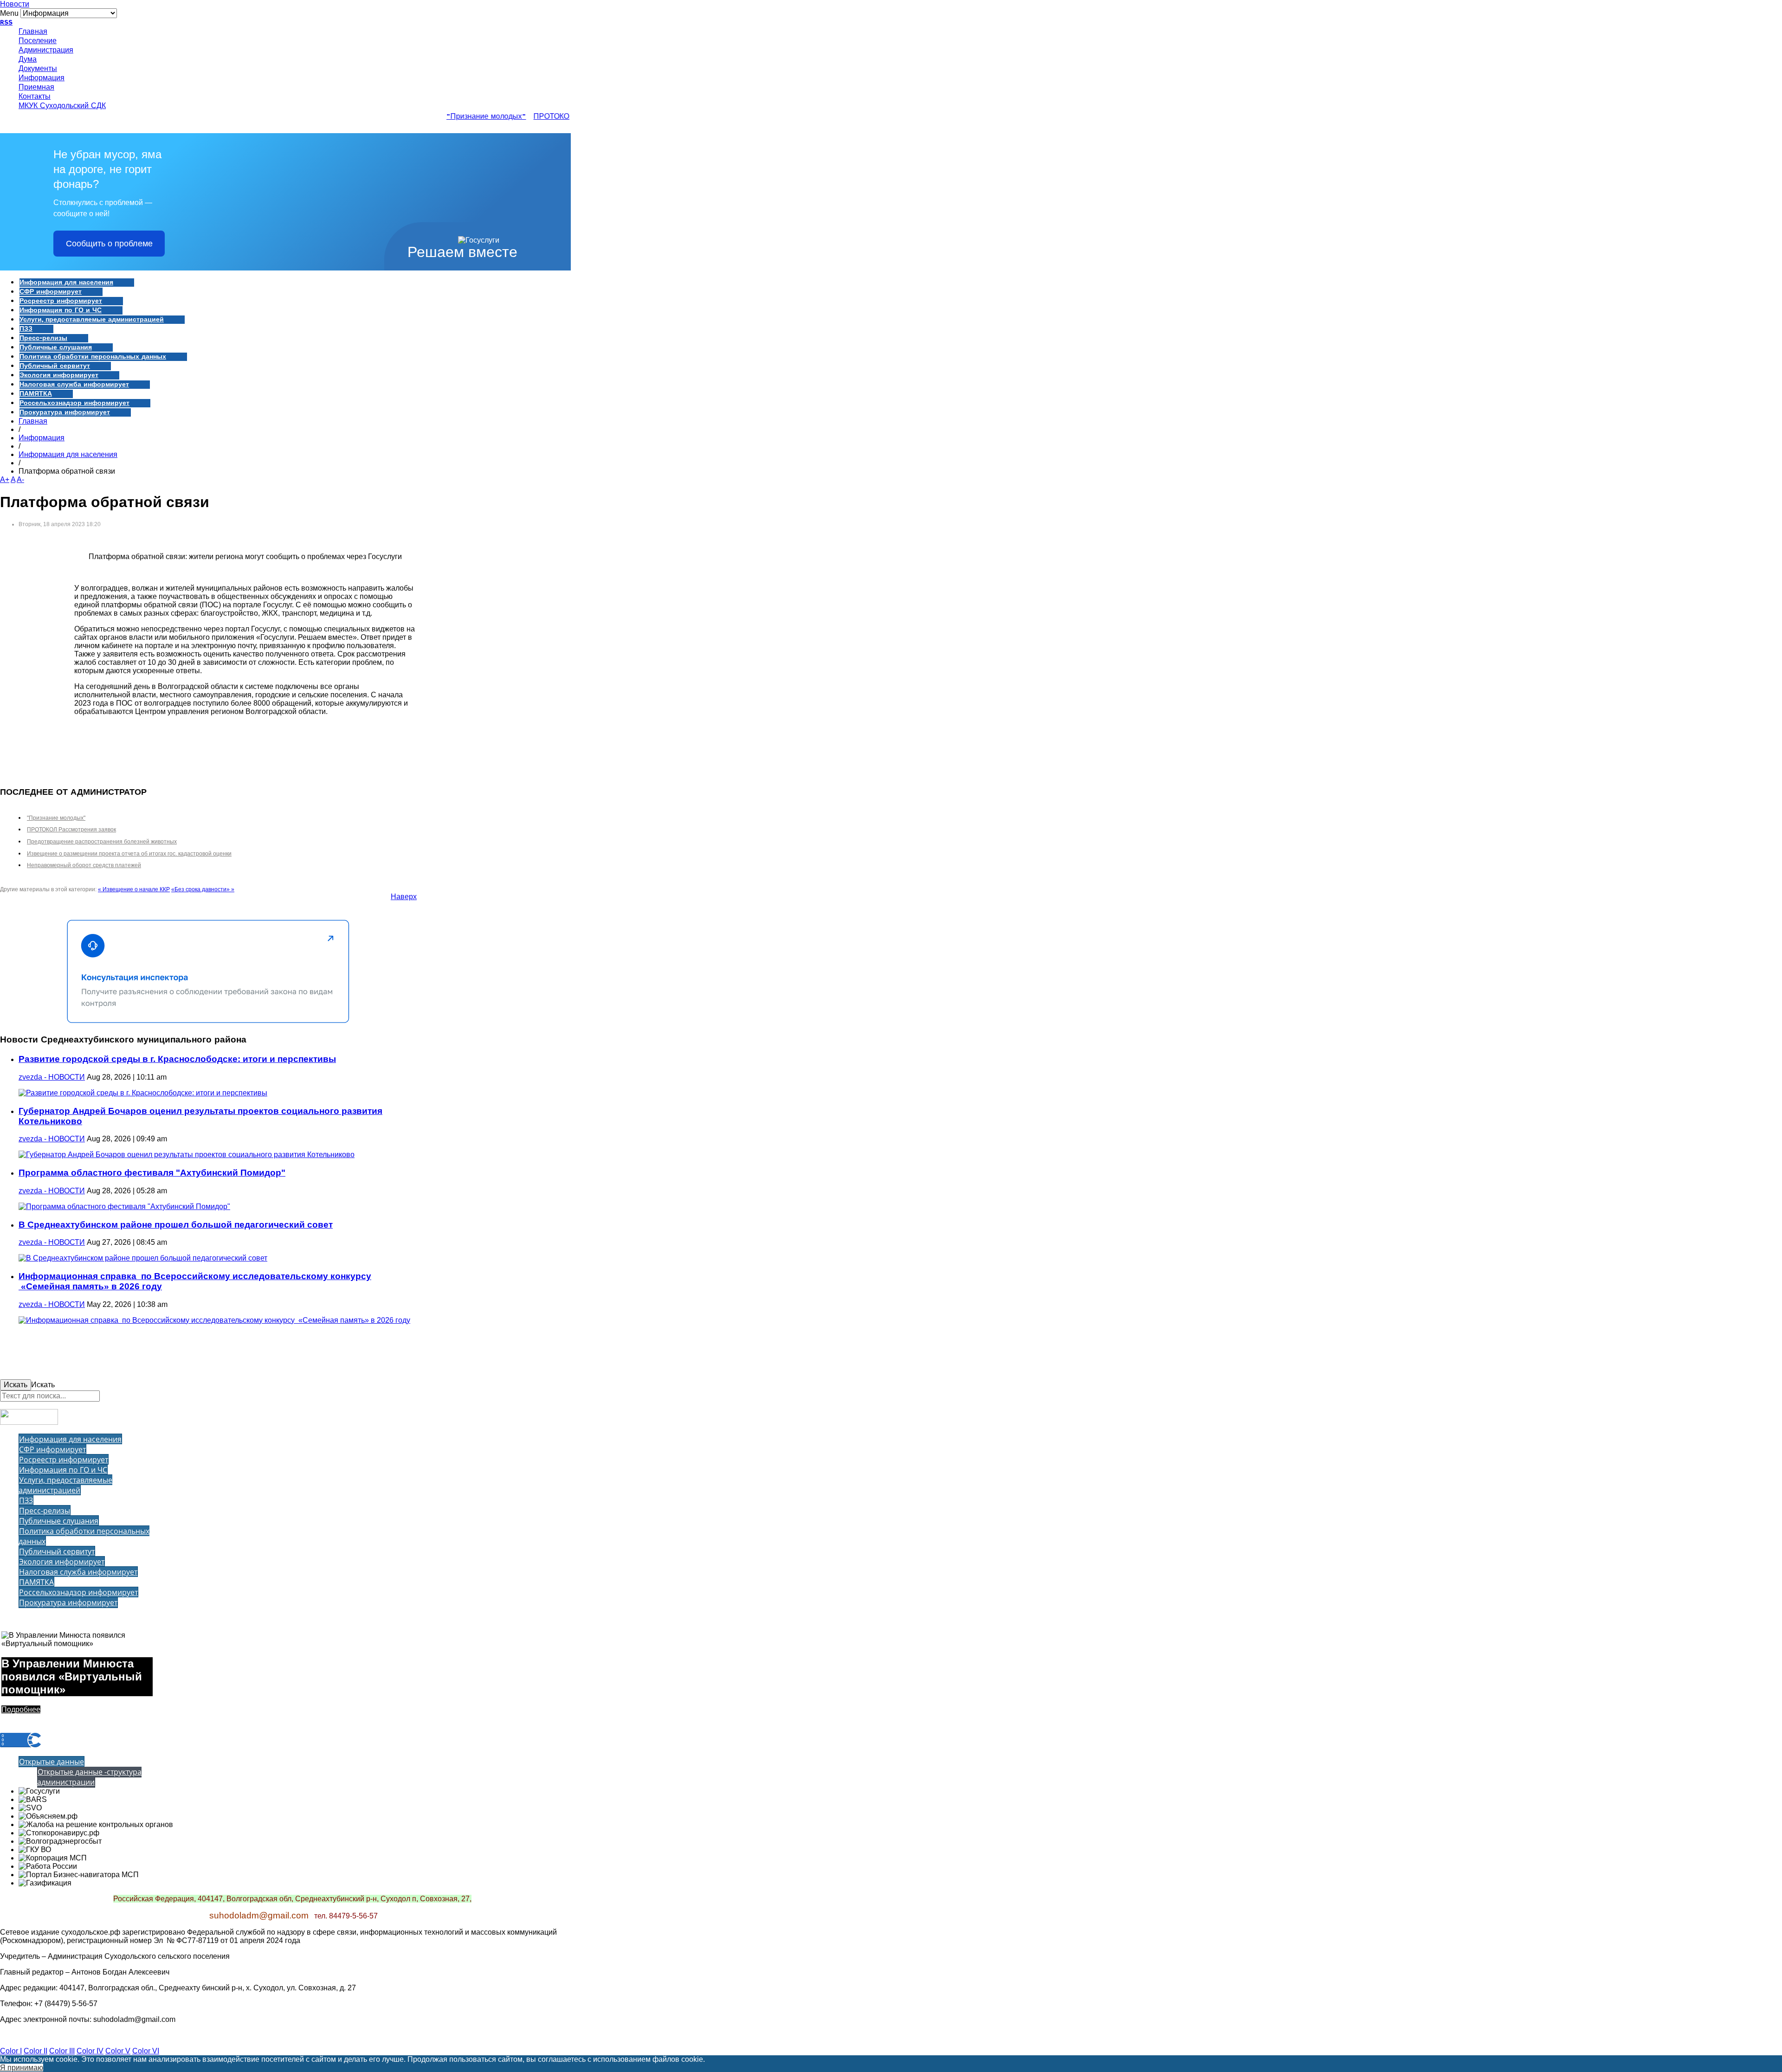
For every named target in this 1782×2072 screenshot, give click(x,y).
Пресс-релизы (43, 338)
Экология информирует (59, 375)
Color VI (146, 2051)
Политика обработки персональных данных (93, 357)
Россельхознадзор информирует (74, 403)
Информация (42, 78)
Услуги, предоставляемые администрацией (92, 320)
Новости (15, 4)
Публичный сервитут (55, 366)
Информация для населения (66, 283)
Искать (16, 1385)
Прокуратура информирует (65, 412)
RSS (6, 23)
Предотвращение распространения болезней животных (102, 842)
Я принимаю (22, 2068)
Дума (28, 60)
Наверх (404, 897)
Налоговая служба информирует (74, 385)
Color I (11, 2051)
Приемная (36, 88)
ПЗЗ (26, 329)
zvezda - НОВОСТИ (52, 1077)
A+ (5, 479)
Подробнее (21, 1709)
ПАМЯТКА (36, 394)
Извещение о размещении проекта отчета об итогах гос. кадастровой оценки (129, 854)
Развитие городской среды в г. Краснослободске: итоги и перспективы (177, 1059)
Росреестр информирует (61, 301)
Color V (118, 2051)
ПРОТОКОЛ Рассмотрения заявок (71, 830)
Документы (38, 69)
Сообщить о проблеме (109, 244)
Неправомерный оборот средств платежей (84, 865)
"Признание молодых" (466, 117)
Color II (36, 2051)
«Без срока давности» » (203, 889)
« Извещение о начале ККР (134, 889)
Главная (33, 32)
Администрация (46, 51)
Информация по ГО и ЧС (61, 310)
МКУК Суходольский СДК (62, 106)
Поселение (38, 41)
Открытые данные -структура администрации (89, 1777)
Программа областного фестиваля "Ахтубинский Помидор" (152, 1173)
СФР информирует (51, 292)
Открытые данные (52, 1762)
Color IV (90, 2051)
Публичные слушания (56, 347)
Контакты (35, 97)
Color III (62, 2051)
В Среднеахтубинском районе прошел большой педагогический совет (176, 1225)
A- (20, 479)
